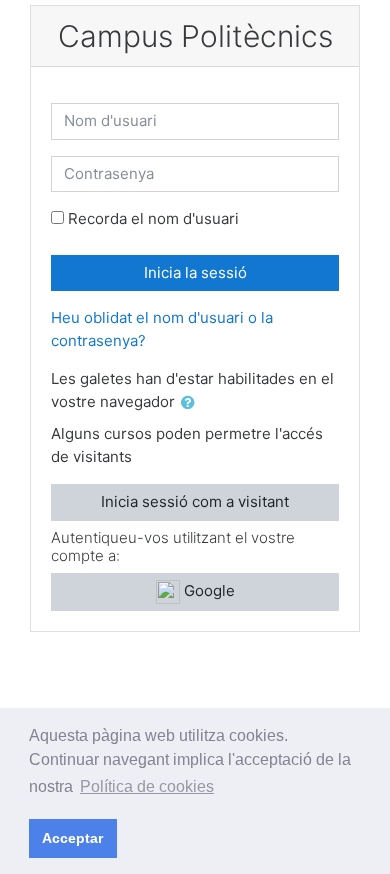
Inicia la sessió (195, 272)
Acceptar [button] (72, 838)
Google (207, 590)
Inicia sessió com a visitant (195, 501)
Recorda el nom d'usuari (153, 218)
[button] (192, 403)
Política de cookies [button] (147, 786)
